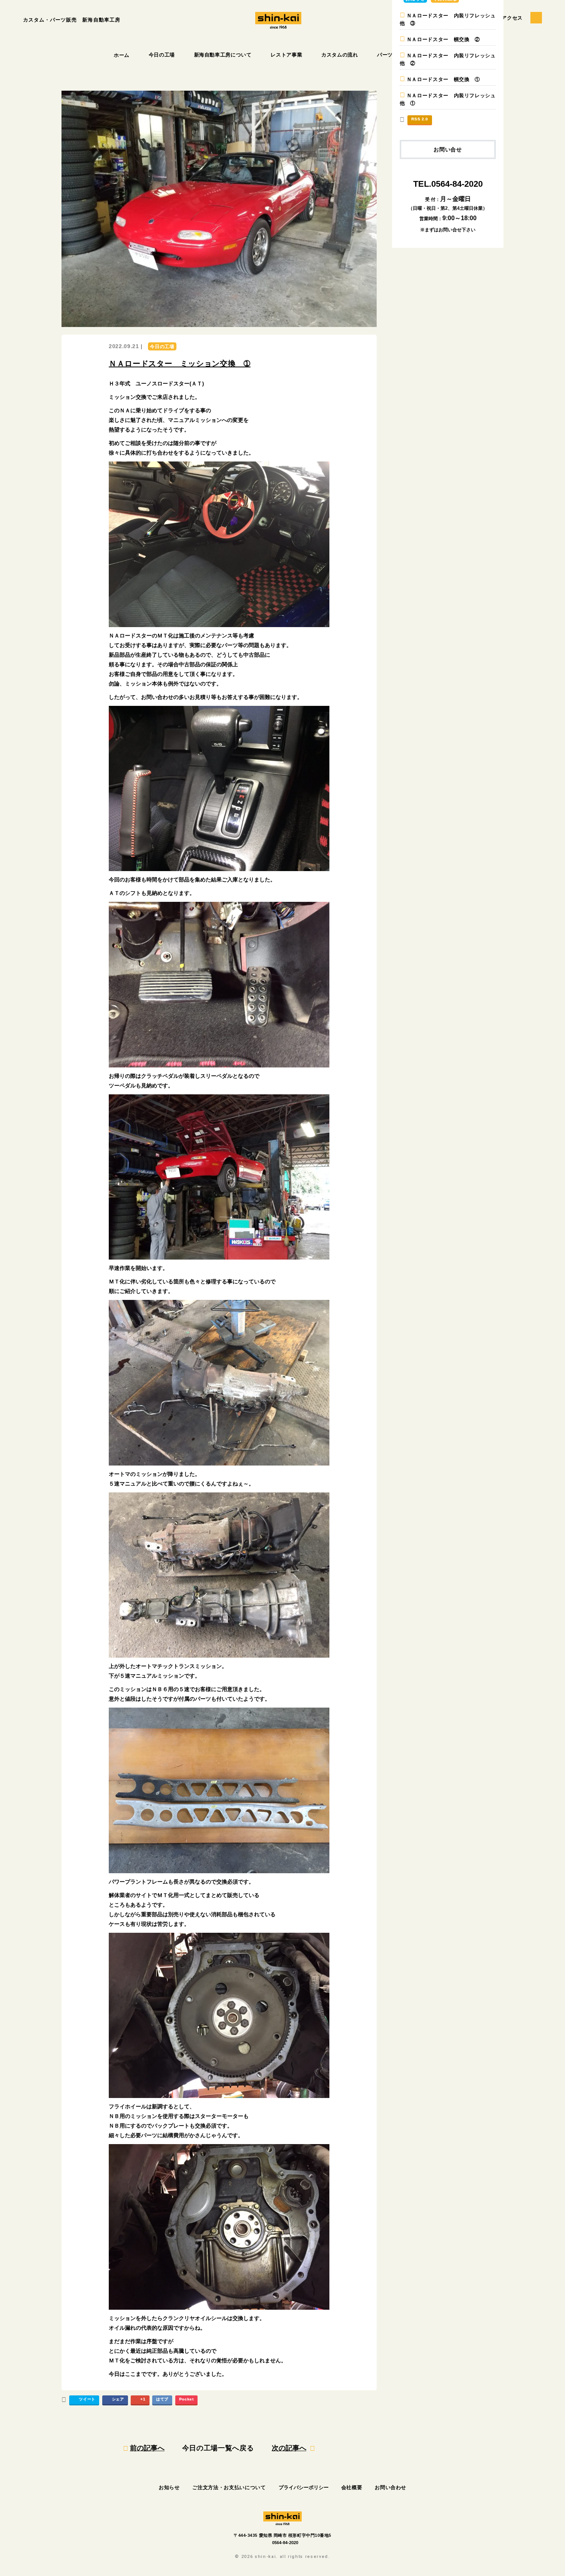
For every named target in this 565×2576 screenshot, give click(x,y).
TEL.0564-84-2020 (448, 184)
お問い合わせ (391, 2487)
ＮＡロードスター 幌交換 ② (443, 39)
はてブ (162, 2399)
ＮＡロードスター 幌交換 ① (443, 79)
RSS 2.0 (420, 119)
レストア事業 (286, 55)
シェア (118, 2399)
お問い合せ (448, 149)
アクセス (512, 18)
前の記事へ (147, 2448)
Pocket (186, 2399)
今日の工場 (162, 55)
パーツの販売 (393, 55)
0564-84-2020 (285, 2543)
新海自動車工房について (223, 55)
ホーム (122, 55)
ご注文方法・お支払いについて (229, 2487)
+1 (143, 2399)
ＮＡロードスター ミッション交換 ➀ (180, 363)
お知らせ (169, 2487)
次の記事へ (289, 2448)
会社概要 (352, 2487)
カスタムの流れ (340, 55)
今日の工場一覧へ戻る (218, 2448)
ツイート (87, 2399)
